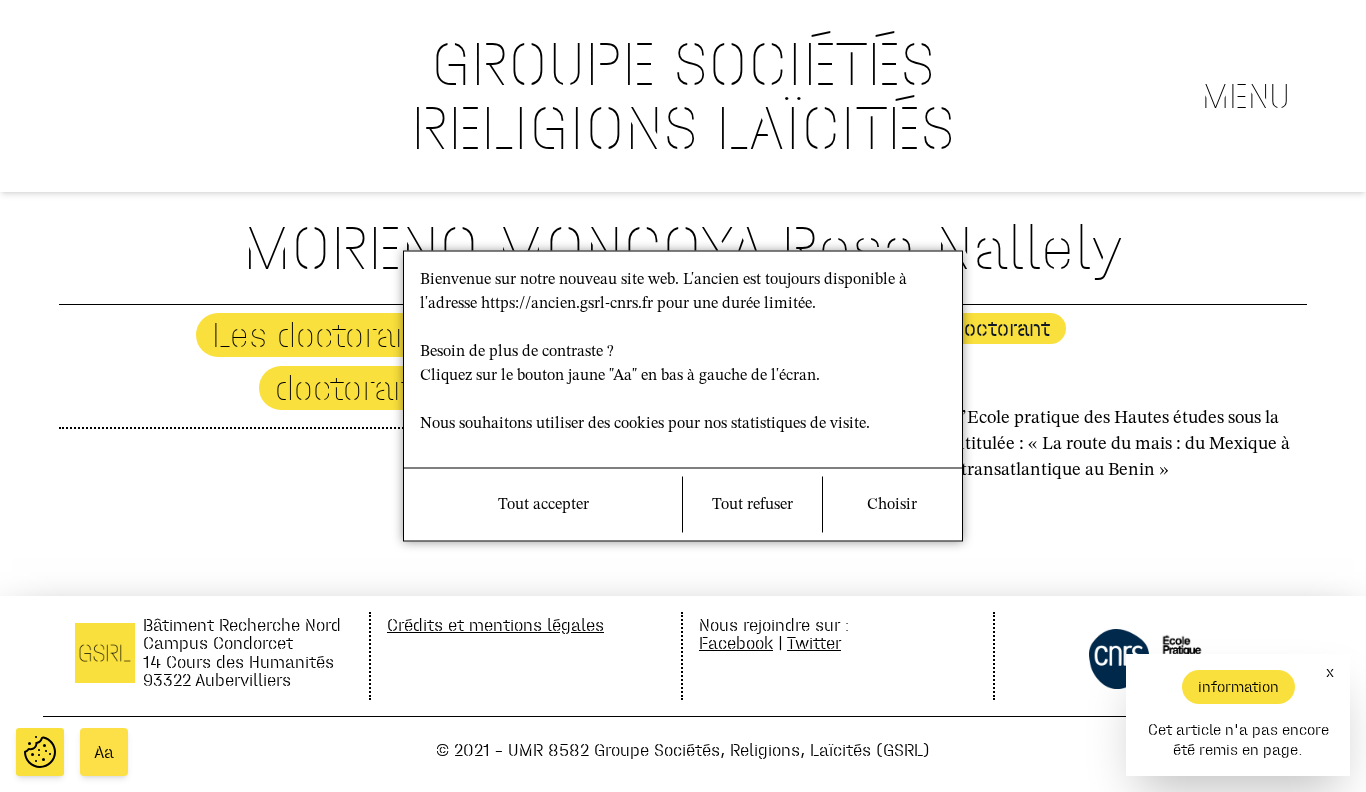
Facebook (736, 642)
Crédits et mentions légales (495, 624)
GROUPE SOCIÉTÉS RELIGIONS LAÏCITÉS (683, 95)
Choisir (892, 505)
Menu (1246, 96)
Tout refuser (752, 505)
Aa (104, 752)
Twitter (814, 642)
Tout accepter (543, 505)
